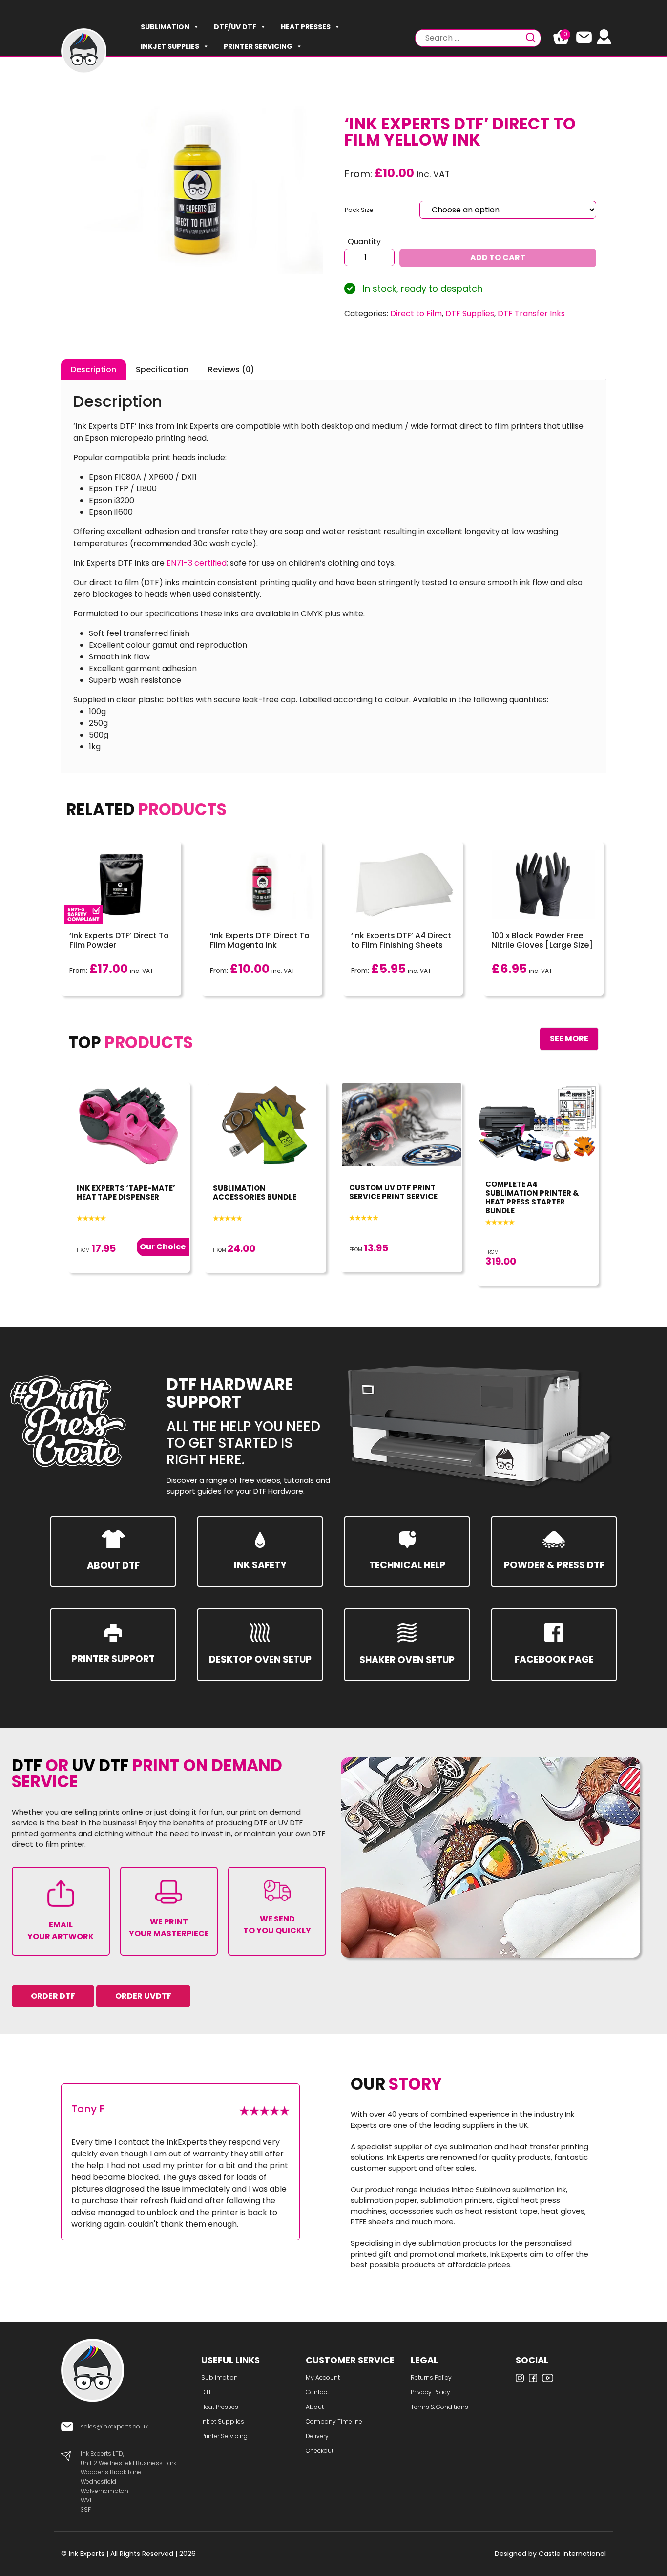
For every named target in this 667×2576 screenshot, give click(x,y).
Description (94, 370)
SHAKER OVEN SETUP (407, 1660)
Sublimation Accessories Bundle (255, 1193)
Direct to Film (416, 313)
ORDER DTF (53, 1996)
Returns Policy (431, 2377)
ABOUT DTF (113, 1566)
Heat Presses (306, 27)
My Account (323, 2377)
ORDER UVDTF (143, 1996)
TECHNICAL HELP (407, 1565)
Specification (162, 370)
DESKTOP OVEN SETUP (260, 1659)
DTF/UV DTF (235, 27)
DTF (207, 2392)
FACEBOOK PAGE (554, 1659)
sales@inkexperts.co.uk (114, 2426)
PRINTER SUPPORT (113, 1659)
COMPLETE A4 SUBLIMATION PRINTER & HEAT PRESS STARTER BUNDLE (532, 1197)
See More (569, 1039)
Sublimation (165, 27)
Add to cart (498, 258)
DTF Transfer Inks (531, 313)
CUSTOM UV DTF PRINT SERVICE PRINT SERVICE (393, 1192)
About (315, 2407)
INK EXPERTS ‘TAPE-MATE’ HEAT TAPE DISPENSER (126, 1193)
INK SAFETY (260, 1565)
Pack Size (359, 210)
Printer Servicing (258, 46)
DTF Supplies (470, 313)
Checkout (320, 2451)
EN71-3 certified (197, 563)
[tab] (94, 370)
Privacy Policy (430, 2392)
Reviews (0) (231, 370)
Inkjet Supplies (170, 46)
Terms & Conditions (439, 2407)
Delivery (317, 2436)
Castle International (572, 2554)
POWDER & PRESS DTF (554, 1565)
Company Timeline (334, 2421)
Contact (317, 2392)
